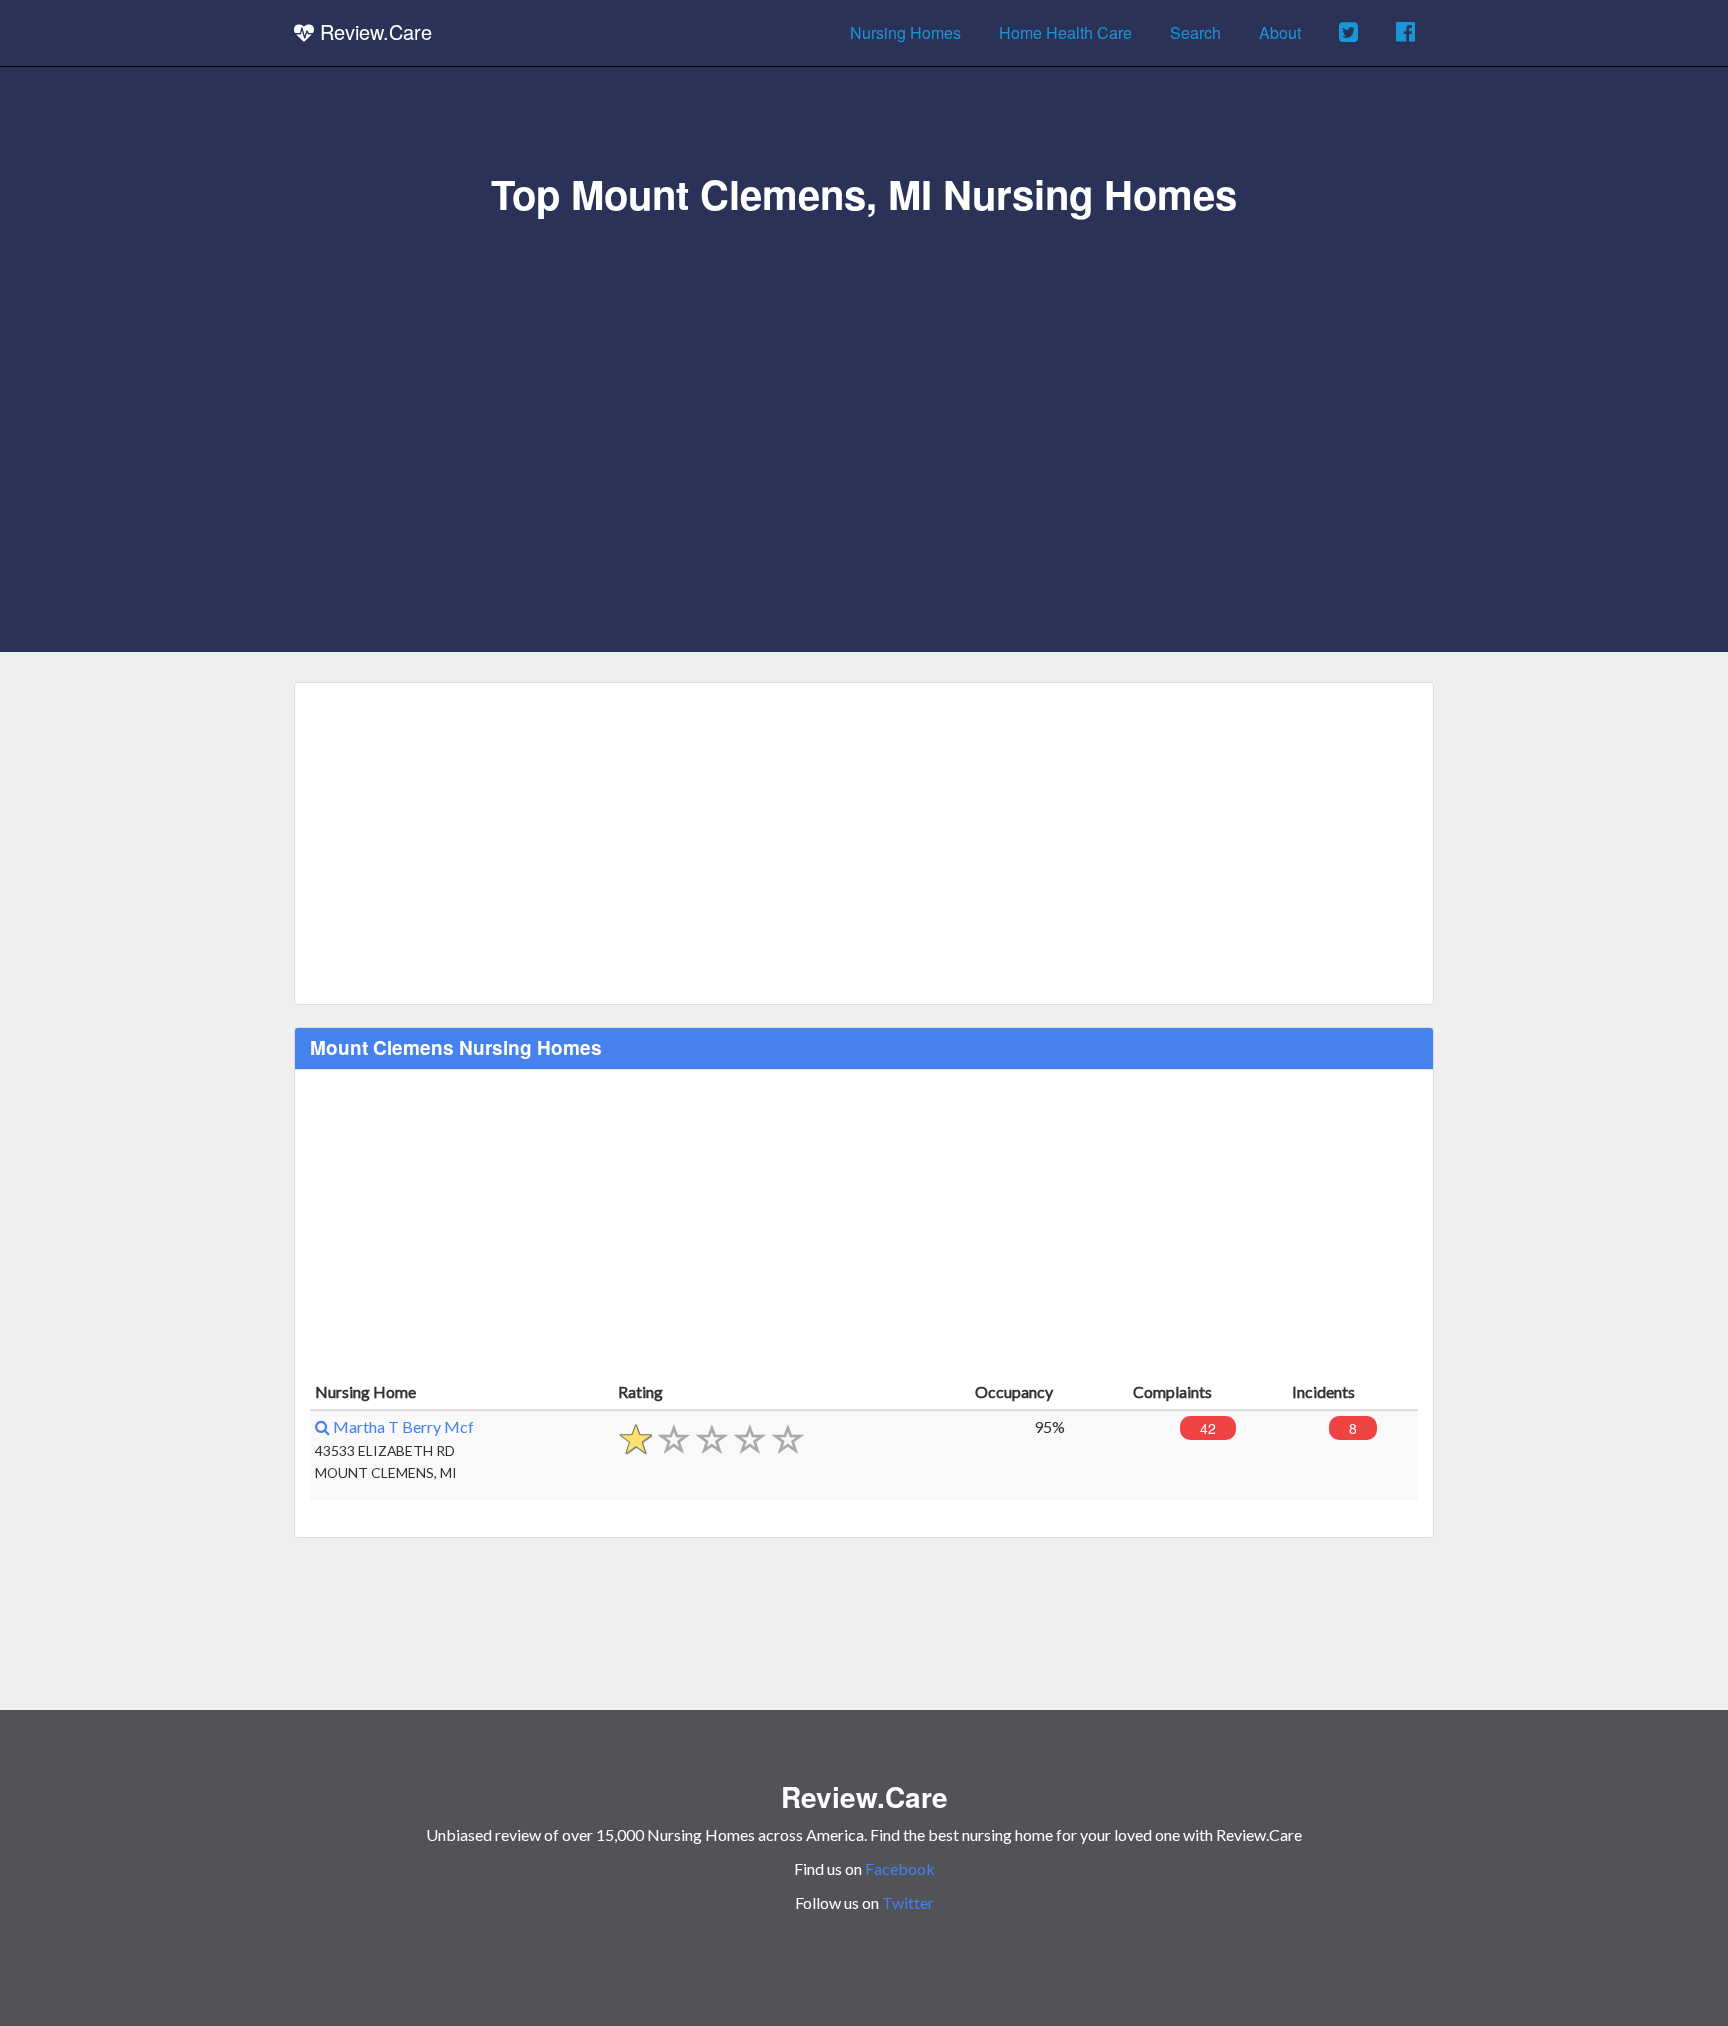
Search (1195, 32)
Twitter (908, 1902)
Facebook (900, 1868)
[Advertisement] (864, 367)
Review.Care (373, 31)
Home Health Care (1065, 32)
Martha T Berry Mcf (402, 1426)
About (1280, 32)
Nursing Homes (905, 32)
